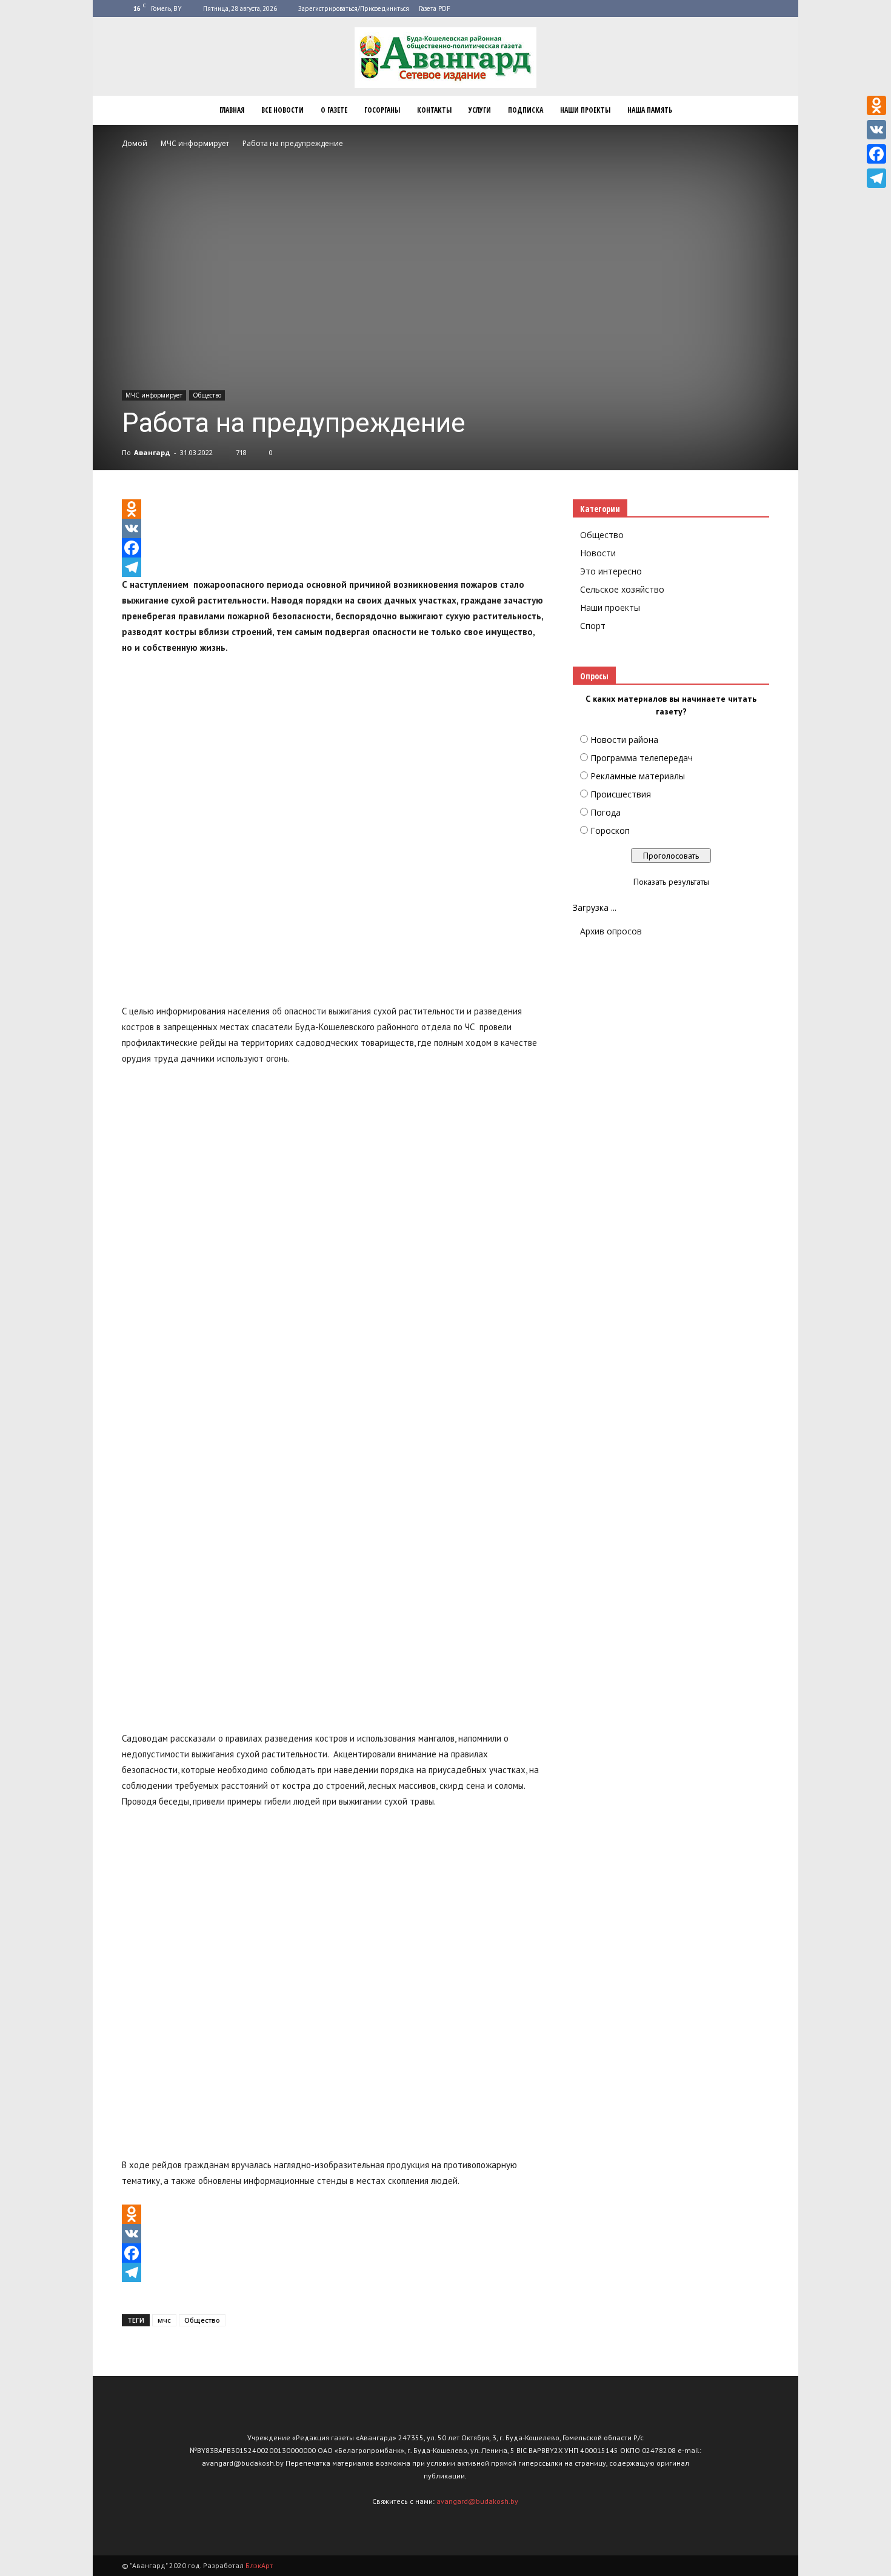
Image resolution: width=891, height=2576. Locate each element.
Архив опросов (611, 931)
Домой (135, 143)
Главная (232, 110)
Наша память (650, 110)
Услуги (480, 110)
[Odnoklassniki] (333, 509)
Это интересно (611, 571)
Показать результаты (671, 882)
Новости (598, 553)
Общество (207, 395)
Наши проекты (585, 110)
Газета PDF (435, 8)
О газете (334, 110)
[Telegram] (333, 567)
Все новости (282, 110)
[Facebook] (333, 548)
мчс (164, 2320)
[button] (755, 110)
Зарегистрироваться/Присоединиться (354, 8)
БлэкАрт (259, 2565)
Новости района (624, 740)
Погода (606, 812)
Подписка (526, 110)
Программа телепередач (642, 758)
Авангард (152, 452)
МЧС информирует (154, 395)
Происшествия (621, 794)
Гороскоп (610, 830)
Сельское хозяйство (622, 589)
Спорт (593, 626)
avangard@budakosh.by (477, 2501)
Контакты (434, 110)
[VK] (333, 528)
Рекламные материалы (638, 776)
